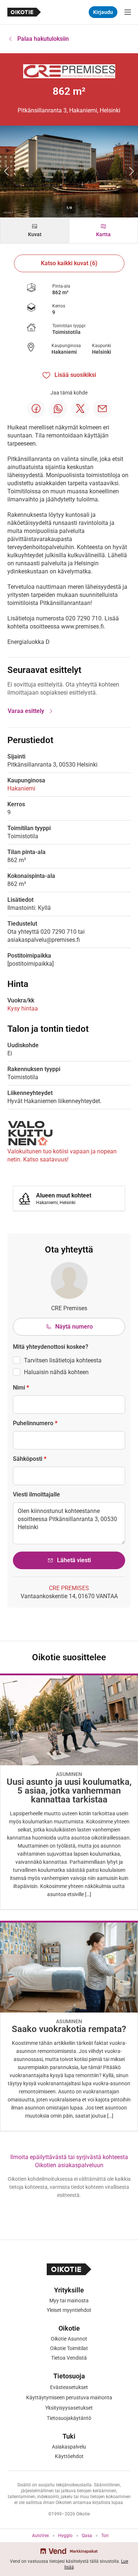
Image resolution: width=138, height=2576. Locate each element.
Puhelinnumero (35, 1423)
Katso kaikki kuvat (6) (69, 263)
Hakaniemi (64, 352)
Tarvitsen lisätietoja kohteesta (63, 1360)
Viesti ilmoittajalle (36, 1494)
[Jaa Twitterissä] (80, 409)
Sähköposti (30, 1459)
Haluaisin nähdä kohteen (56, 1372)
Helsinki (102, 352)
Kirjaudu (103, 12)
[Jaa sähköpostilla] (102, 409)
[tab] (35, 230)
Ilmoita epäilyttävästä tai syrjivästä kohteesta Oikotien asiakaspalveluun (69, 2161)
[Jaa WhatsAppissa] (58, 409)
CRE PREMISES (69, 1588)
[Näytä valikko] (128, 12)
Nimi (21, 1388)
